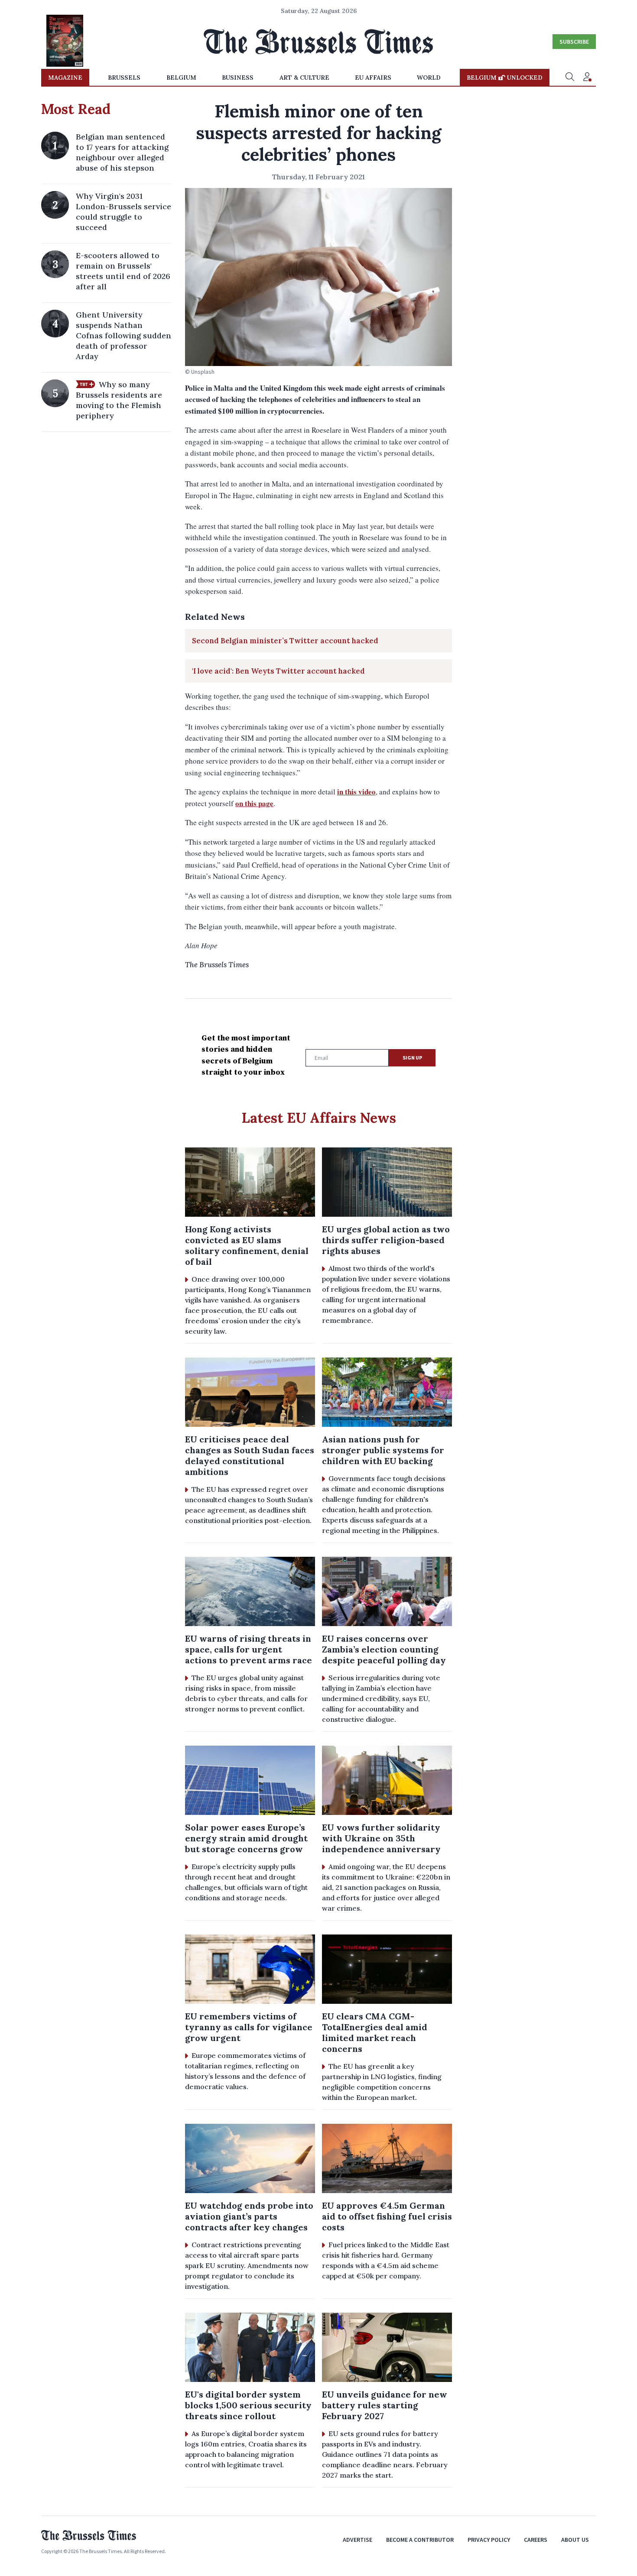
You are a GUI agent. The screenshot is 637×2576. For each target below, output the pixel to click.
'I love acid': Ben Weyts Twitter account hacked (278, 671)
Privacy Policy (489, 2540)
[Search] (570, 78)
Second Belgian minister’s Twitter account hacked (285, 641)
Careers (536, 2540)
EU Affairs (373, 78)
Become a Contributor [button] (420, 2540)
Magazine (65, 78)
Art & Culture (304, 78)
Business (238, 78)
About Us (575, 2540)
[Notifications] (587, 78)
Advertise (357, 2540)
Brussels (124, 78)
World (429, 78)
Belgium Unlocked (505, 78)
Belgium (181, 78)
